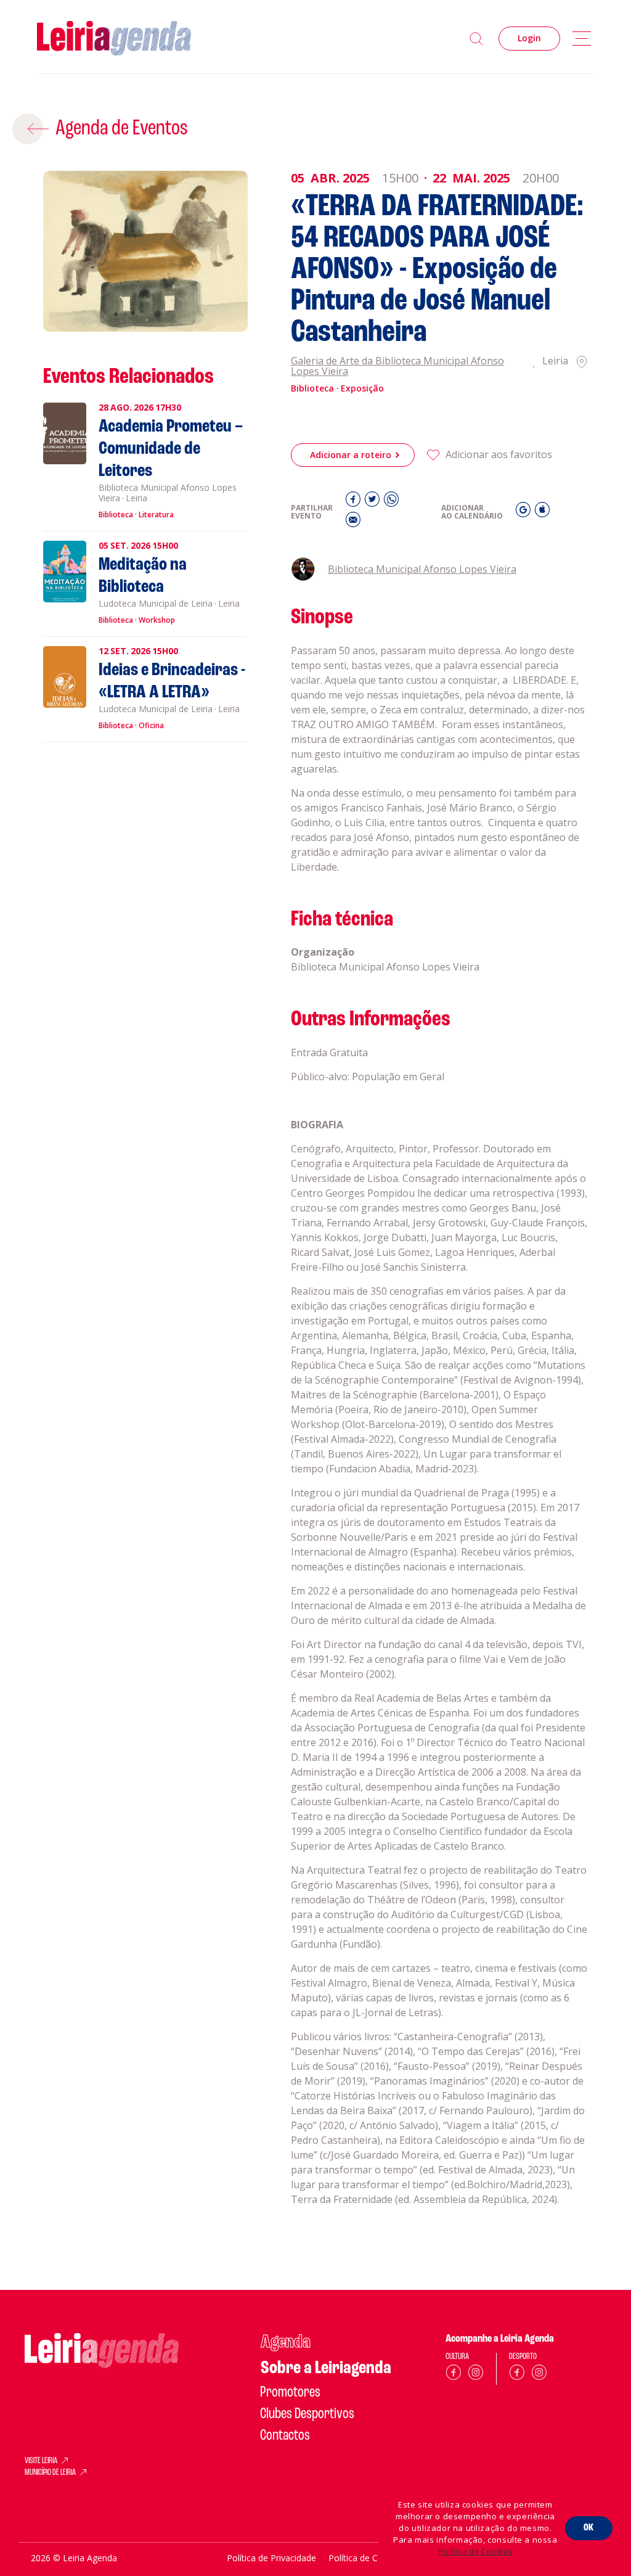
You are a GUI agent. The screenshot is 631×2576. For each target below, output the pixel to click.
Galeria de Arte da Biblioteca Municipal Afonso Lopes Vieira (397, 367)
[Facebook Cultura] (454, 2375)
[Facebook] (355, 502)
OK (589, 2528)
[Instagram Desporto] (539, 2375)
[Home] (114, 39)
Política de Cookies (475, 2552)
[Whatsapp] (391, 502)
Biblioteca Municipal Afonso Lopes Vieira (422, 569)
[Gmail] (525, 513)
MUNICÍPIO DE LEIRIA (50, 2473)
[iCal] (542, 513)
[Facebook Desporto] (517, 2375)
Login (529, 38)
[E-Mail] (353, 523)
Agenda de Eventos (122, 129)
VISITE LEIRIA (41, 2461)
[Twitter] (374, 502)
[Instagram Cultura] (476, 2375)
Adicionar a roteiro (351, 455)
